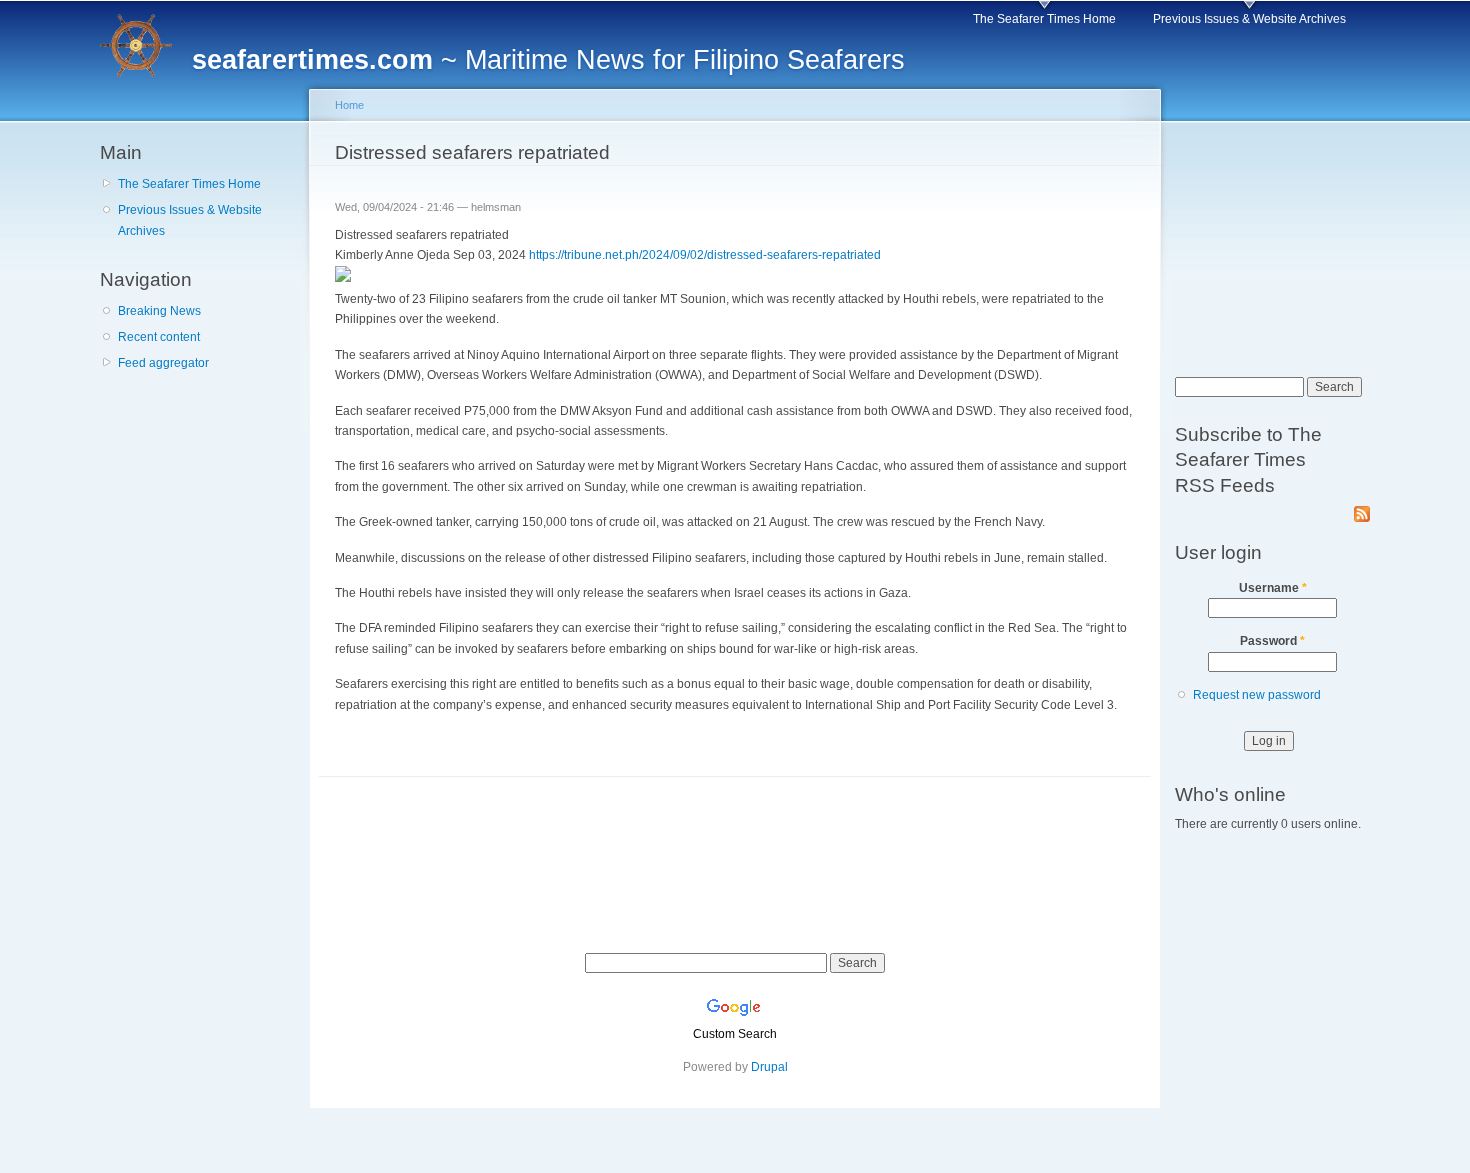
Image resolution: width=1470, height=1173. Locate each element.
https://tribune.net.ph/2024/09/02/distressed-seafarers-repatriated (705, 255)
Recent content (159, 337)
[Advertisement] (200, 499)
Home (349, 105)
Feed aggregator (163, 363)
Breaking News (159, 311)
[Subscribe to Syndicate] (1362, 510)
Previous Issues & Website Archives (1249, 19)
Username (1273, 588)
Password (1272, 641)
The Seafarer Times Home (1044, 19)
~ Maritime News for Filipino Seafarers (548, 59)
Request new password (1257, 695)
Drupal (769, 1067)
